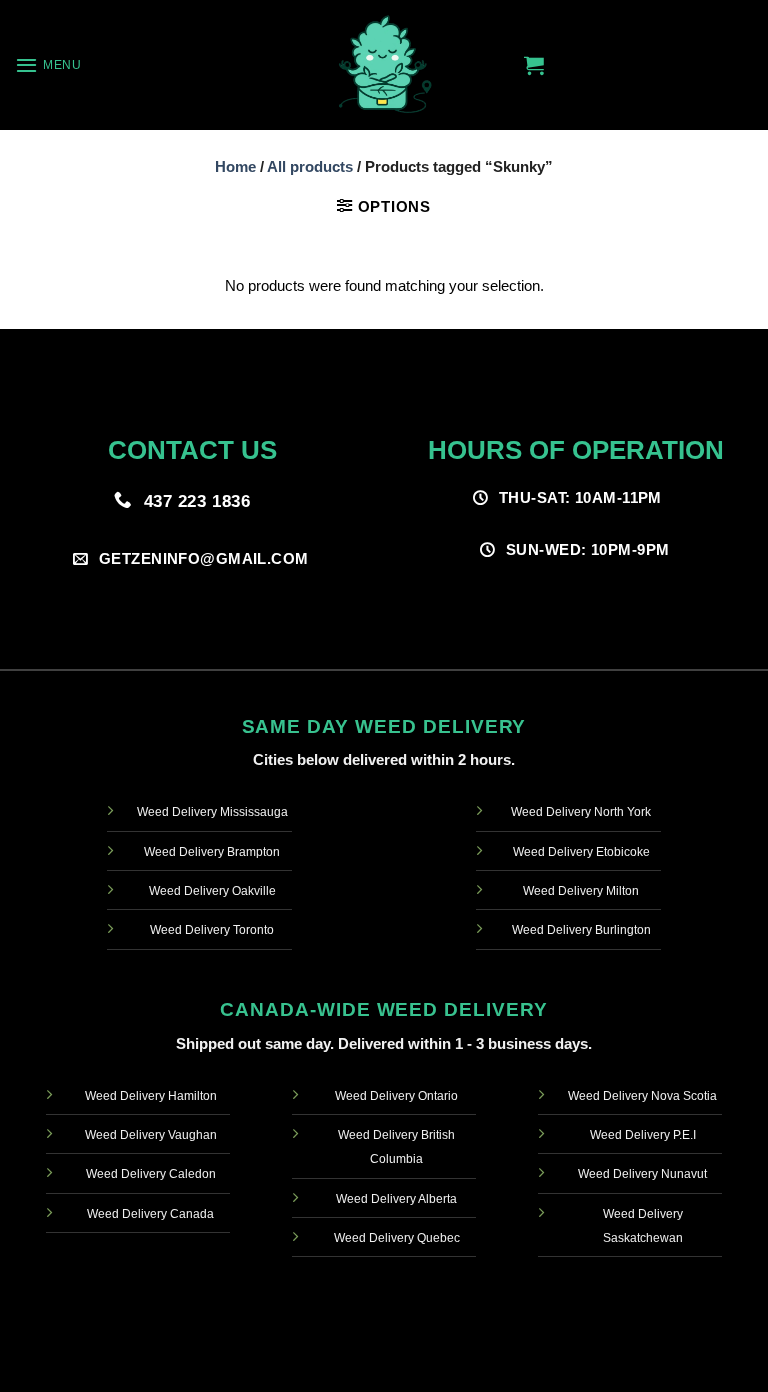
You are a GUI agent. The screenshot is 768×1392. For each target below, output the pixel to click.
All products (310, 166)
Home (235, 166)
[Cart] (534, 65)
